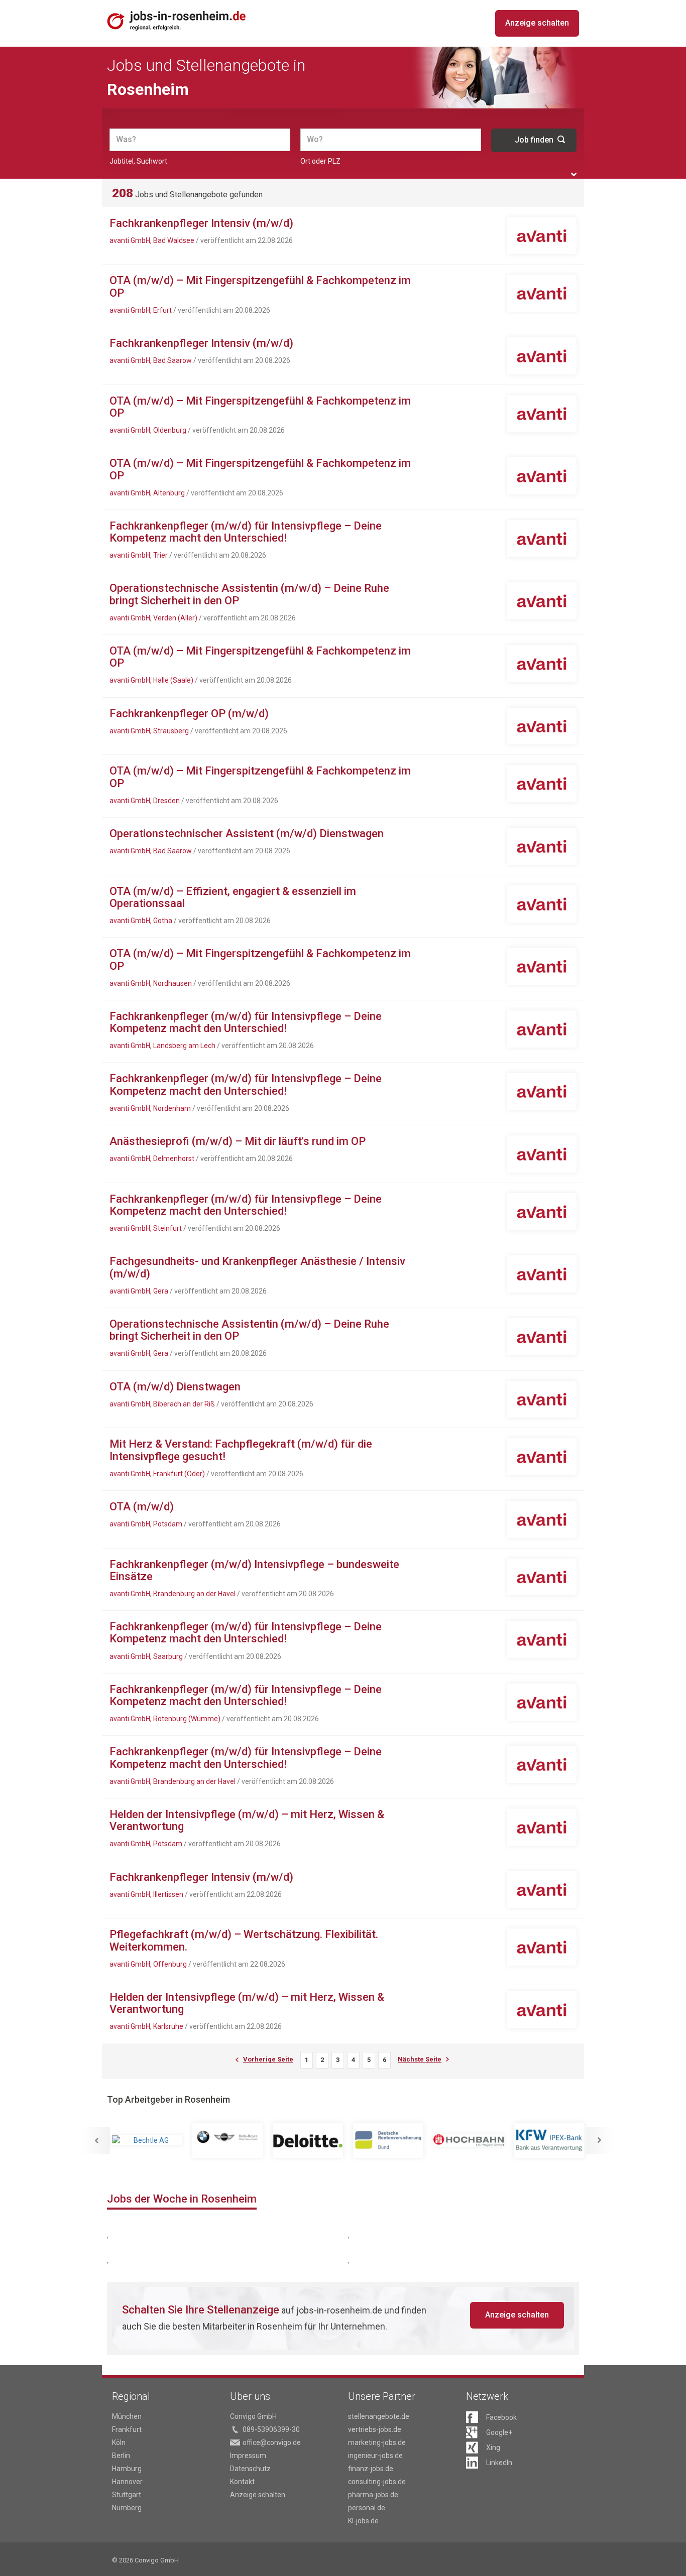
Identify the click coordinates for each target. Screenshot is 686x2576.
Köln (119, 2442)
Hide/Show (574, 174)
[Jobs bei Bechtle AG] (147, 2140)
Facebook (501, 2417)
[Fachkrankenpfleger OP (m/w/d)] (542, 726)
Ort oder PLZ (320, 161)
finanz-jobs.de (371, 2469)
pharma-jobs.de (373, 2495)
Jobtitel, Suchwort (138, 161)
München (127, 2416)
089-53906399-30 (271, 2429)
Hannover (127, 2482)
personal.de (367, 2508)
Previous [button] (96, 2140)
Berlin (121, 2456)
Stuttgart (127, 2495)
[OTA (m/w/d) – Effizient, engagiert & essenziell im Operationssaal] (542, 904)
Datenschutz (250, 2469)
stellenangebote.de (379, 2416)
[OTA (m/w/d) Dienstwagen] (542, 1399)
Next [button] (600, 2140)
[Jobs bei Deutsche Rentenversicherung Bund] (388, 2140)
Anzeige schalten (537, 23)
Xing (493, 2448)
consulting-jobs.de (377, 2482)
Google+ (499, 2432)
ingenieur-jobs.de (375, 2456)
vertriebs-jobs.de (375, 2429)
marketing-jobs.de (377, 2442)
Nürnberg (127, 2508)
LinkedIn (499, 2463)
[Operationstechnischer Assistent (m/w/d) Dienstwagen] (542, 846)
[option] (147, 2140)
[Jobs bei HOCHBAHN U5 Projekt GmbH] (469, 2141)
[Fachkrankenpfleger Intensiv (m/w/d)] (542, 236)
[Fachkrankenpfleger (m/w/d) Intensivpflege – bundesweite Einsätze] (542, 1577)
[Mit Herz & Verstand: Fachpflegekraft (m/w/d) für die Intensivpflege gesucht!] (542, 1457)
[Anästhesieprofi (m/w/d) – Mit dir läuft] (542, 1154)
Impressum (248, 2456)
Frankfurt (127, 2429)
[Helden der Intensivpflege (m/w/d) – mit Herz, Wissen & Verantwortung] (542, 1827)
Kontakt (242, 2482)
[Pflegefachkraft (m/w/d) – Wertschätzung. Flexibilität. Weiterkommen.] (542, 1947)
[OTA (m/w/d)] (542, 1519)
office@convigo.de (272, 2442)
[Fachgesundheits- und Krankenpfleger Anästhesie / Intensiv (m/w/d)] (542, 1274)
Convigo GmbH (253, 2416)
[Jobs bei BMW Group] (227, 2140)
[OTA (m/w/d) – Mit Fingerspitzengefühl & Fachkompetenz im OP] (542, 293)
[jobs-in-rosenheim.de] (177, 21)
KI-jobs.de (363, 2521)
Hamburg (127, 2469)
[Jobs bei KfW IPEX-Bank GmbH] (549, 2140)
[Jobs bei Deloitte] (308, 2140)
